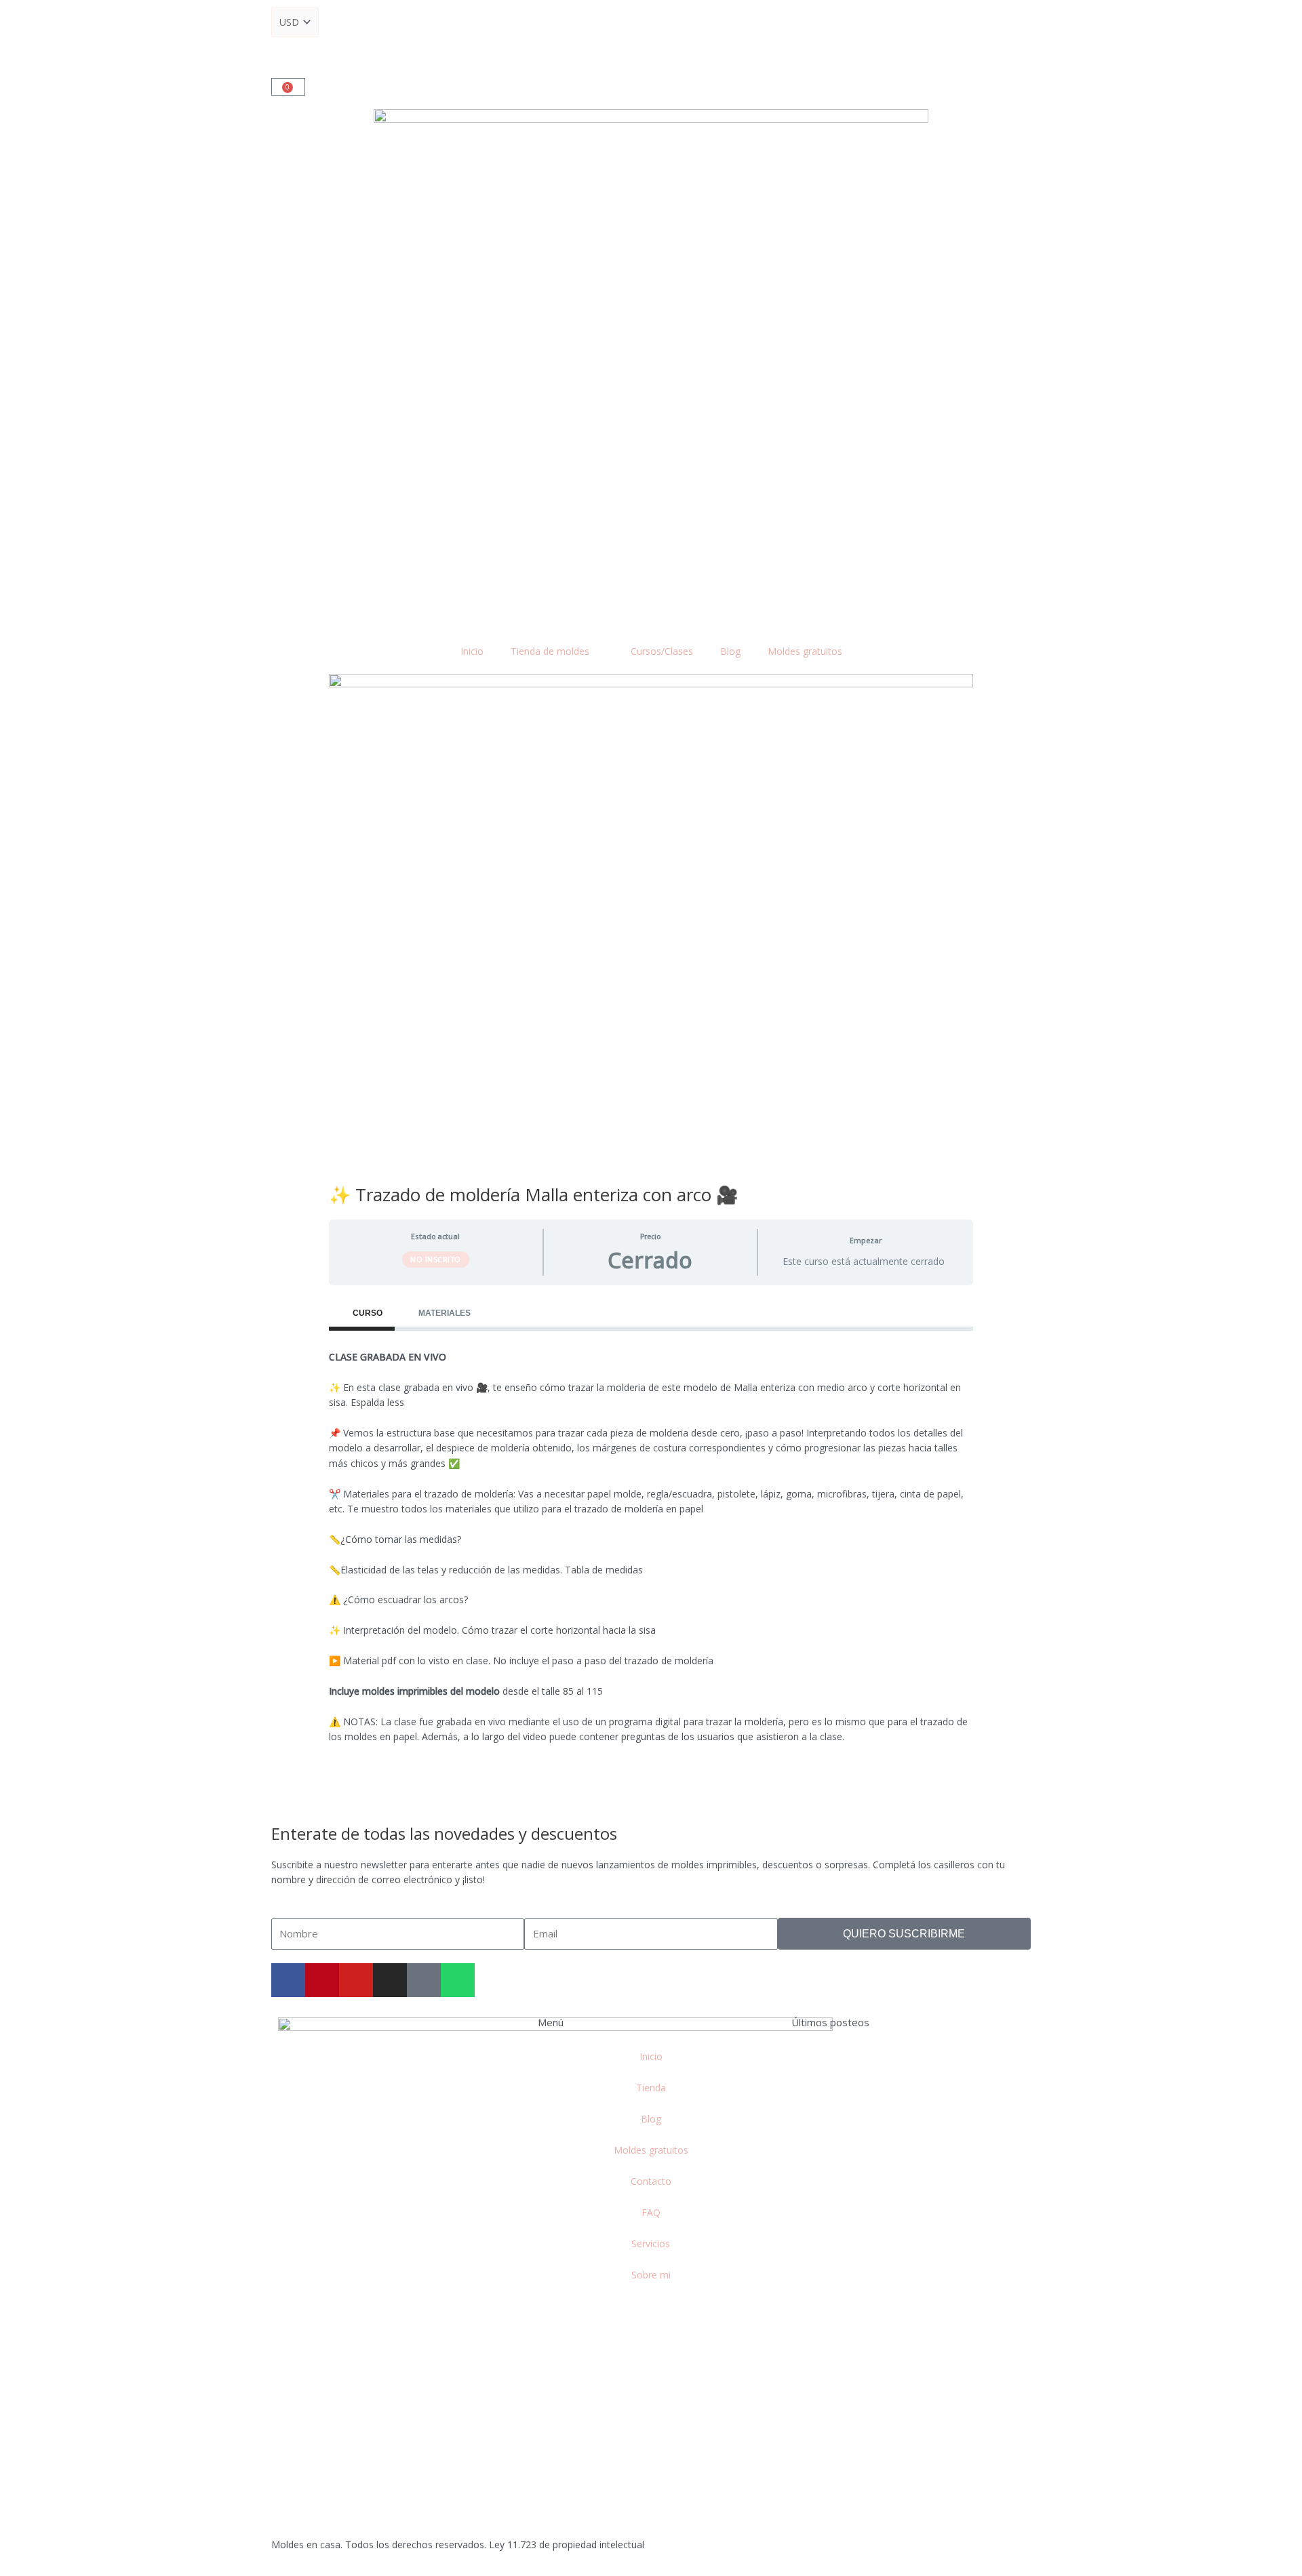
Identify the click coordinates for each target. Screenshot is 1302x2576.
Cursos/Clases (662, 651)
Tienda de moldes (550, 651)
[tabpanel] (651, 1555)
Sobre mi (651, 2275)
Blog (730, 651)
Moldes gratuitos (805, 651)
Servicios (651, 2243)
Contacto (651, 2181)
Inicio (472, 651)
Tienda (651, 2088)
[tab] (362, 1313)
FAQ (651, 2212)
